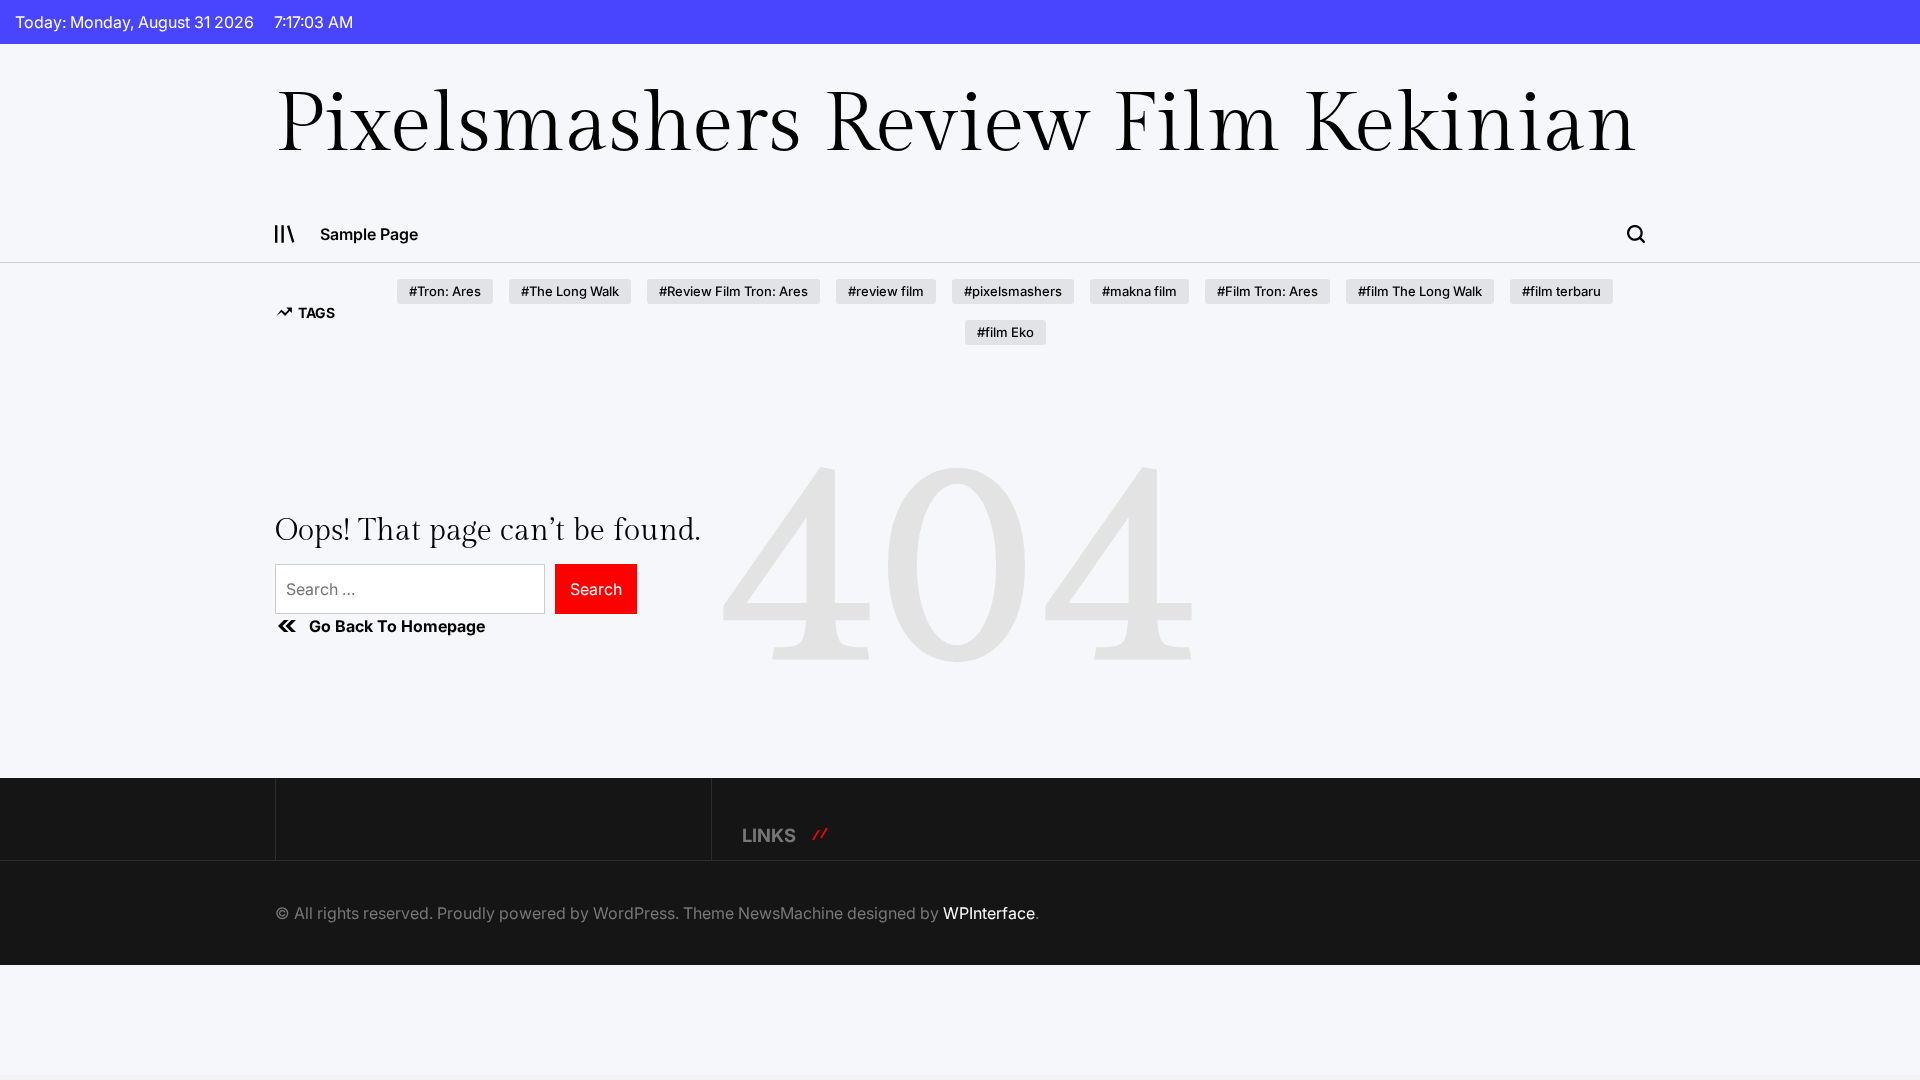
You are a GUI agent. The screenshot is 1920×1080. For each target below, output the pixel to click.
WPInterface (989, 913)
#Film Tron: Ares (1267, 291)
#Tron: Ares (445, 291)
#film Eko (1005, 332)
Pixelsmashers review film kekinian (956, 125)
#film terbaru (1561, 291)
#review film (886, 291)
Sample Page (369, 234)
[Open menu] (285, 234)
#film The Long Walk (1420, 291)
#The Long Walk (570, 291)
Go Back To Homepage (397, 626)
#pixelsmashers (1013, 291)
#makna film (1139, 291)
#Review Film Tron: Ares (733, 291)
